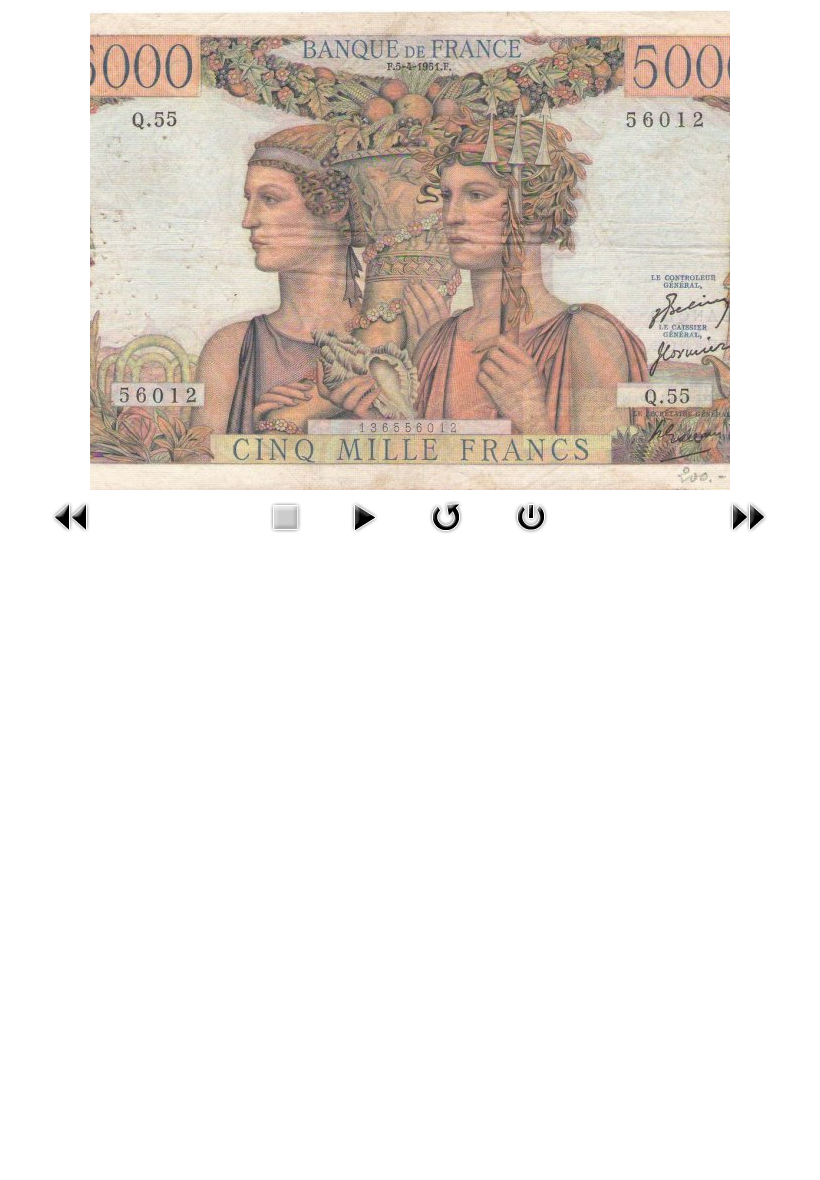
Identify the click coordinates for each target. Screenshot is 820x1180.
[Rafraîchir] (446, 514)
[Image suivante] (748, 514)
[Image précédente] (72, 514)
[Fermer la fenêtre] (531, 514)
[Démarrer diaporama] (364, 514)
